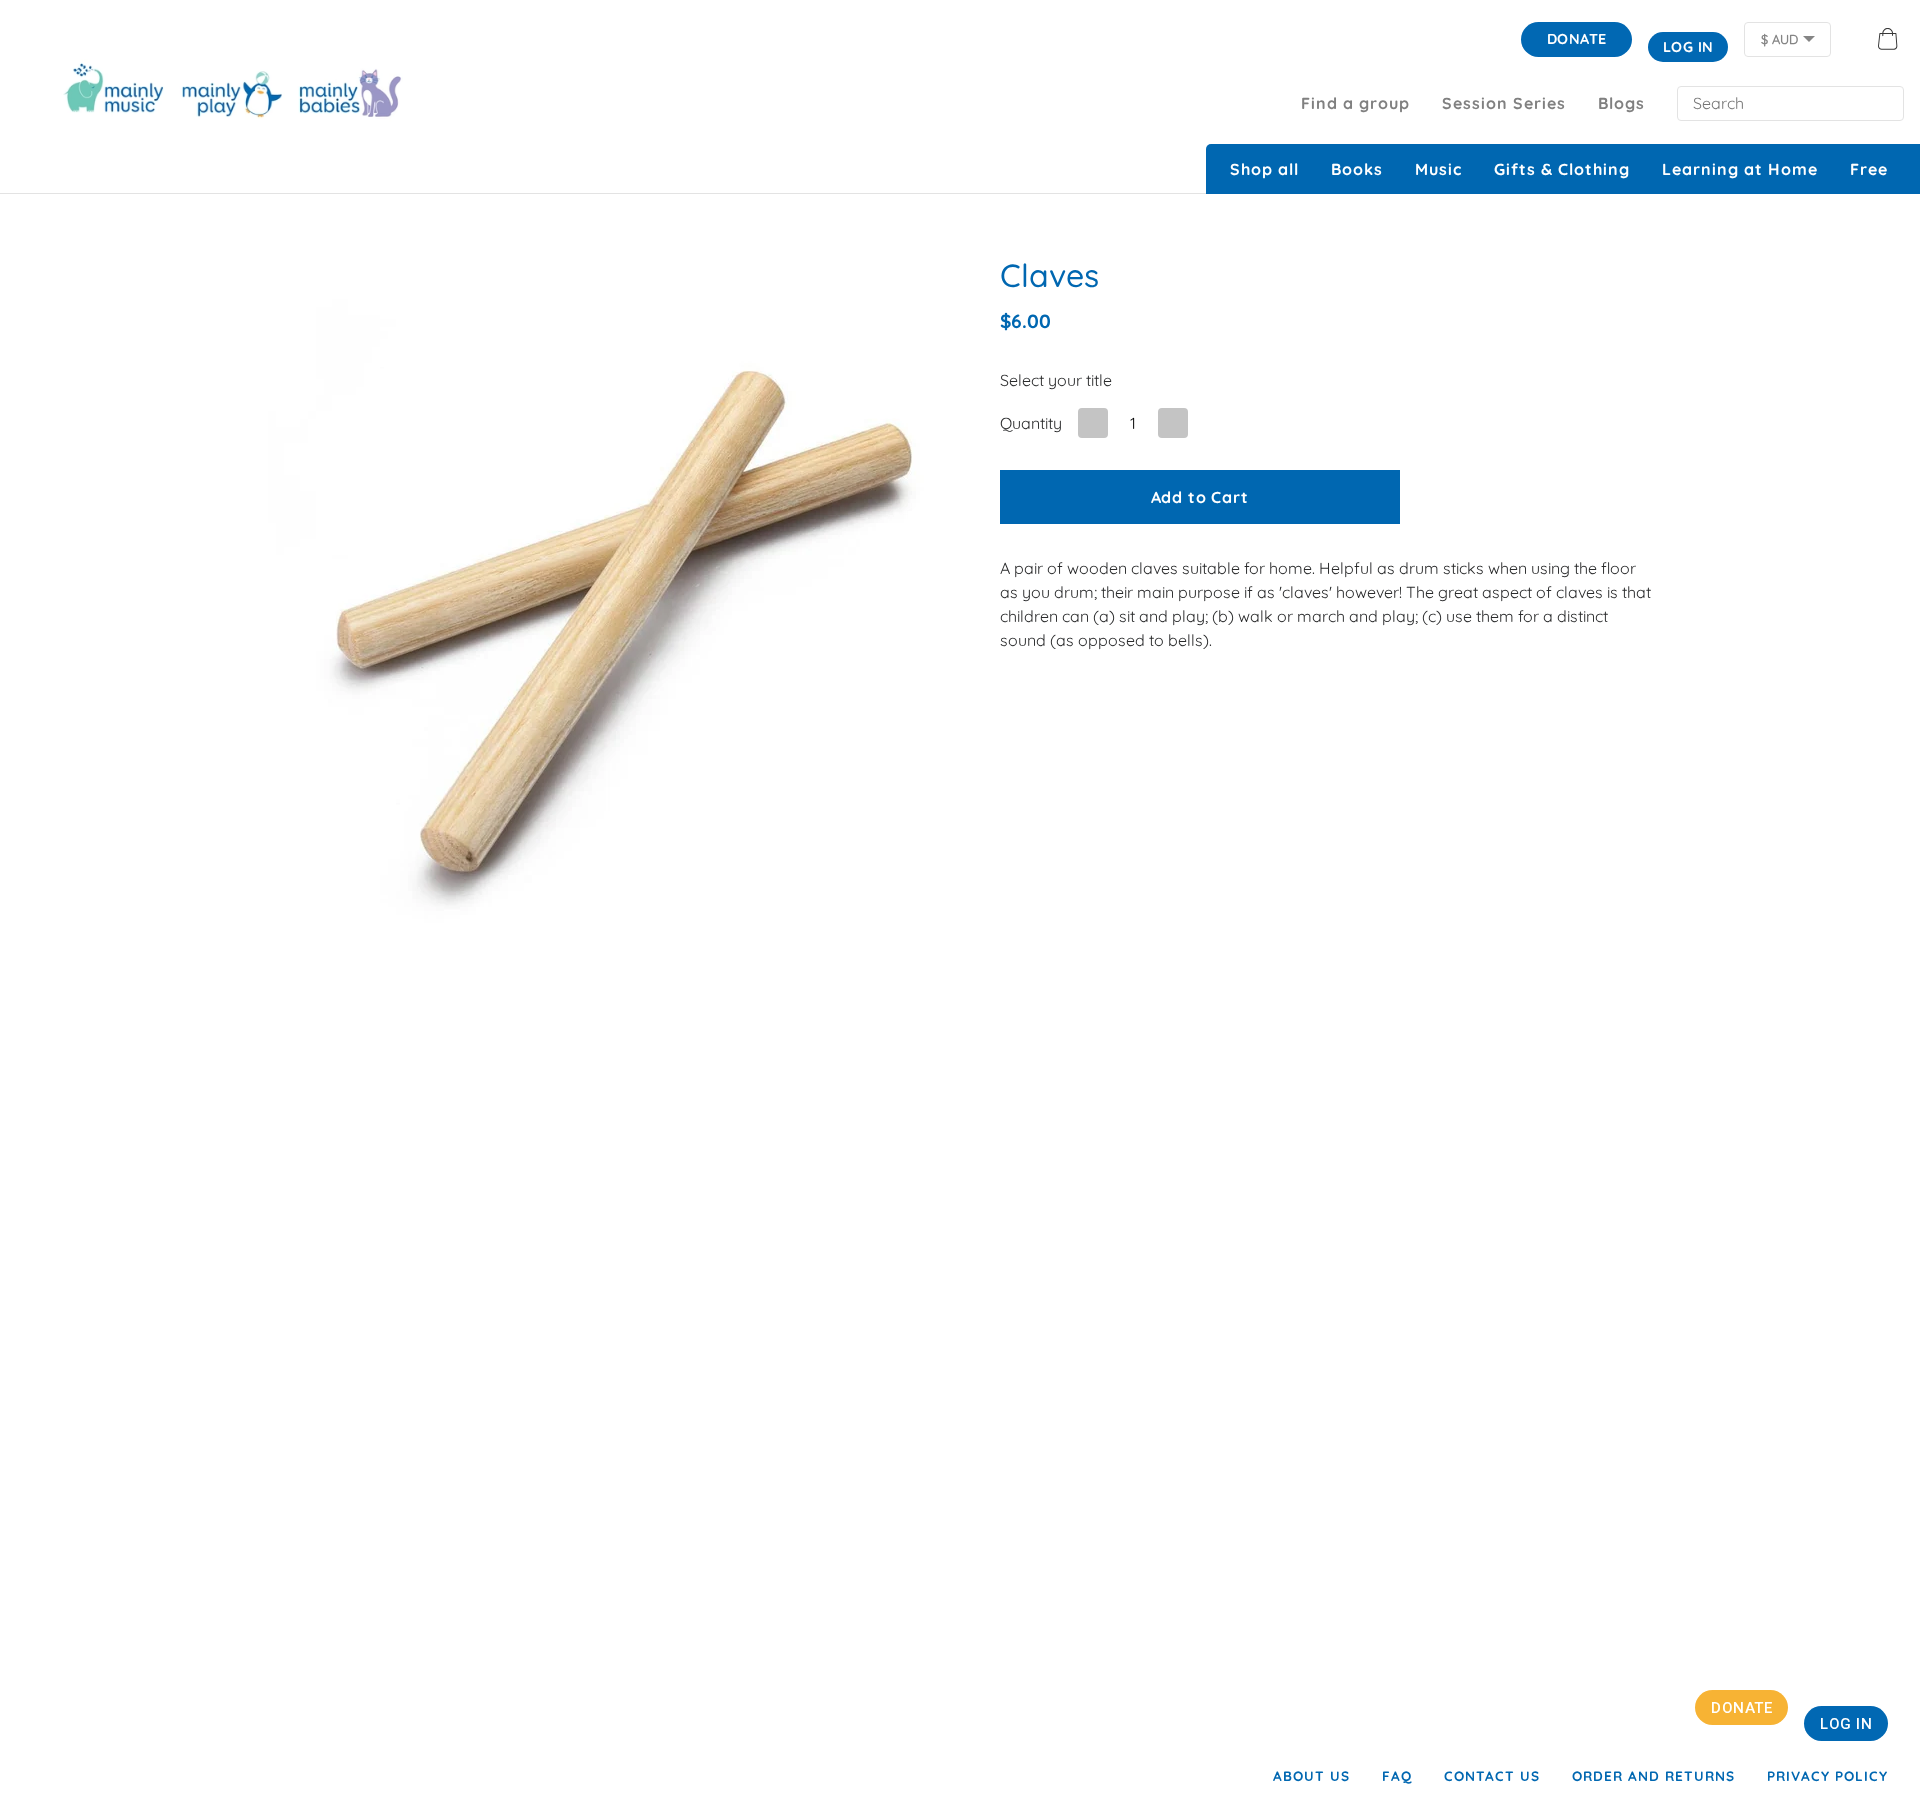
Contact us (1492, 1775)
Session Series (1504, 103)
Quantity (1031, 423)
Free (1869, 169)
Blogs (1621, 103)
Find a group (1355, 103)
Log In (1688, 47)
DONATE (1577, 39)
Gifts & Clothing (1562, 169)
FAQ (1397, 1775)
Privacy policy (1827, 1775)
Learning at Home (1740, 169)
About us (1311, 1775)
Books (1357, 169)
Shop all (1264, 169)
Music (1438, 169)
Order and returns (1653, 1775)
